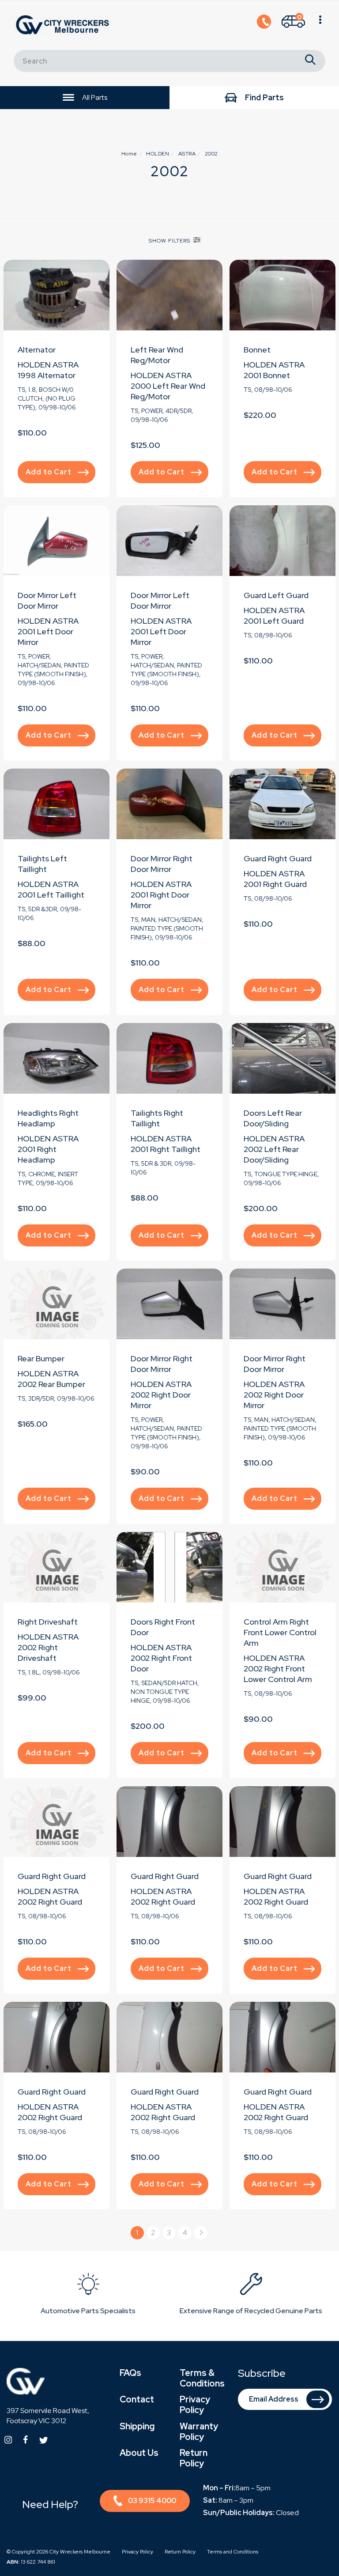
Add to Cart (49, 472)
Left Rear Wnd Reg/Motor (157, 355)
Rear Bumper (41, 1358)
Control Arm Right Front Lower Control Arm (280, 1632)
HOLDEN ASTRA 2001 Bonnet (274, 370)
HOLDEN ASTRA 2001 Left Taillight (51, 889)
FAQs (130, 2373)
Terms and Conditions (233, 2552)
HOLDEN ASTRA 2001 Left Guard (274, 616)
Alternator (37, 350)
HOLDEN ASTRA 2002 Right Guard (50, 1896)
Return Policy (194, 2458)
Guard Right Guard (278, 858)
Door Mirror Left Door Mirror (47, 600)
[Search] (310, 61)
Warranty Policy (199, 2432)
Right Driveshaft (48, 1622)
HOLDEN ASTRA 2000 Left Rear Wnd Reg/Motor (168, 386)
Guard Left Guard (276, 595)
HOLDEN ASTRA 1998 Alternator (48, 370)
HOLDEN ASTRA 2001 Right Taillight (166, 1144)
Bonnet (257, 350)
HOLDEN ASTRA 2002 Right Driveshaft (48, 1647)
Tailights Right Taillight (157, 1118)
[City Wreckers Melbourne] (64, 25)
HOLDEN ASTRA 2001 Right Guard (275, 879)
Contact (137, 2399)
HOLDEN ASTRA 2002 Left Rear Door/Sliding (274, 1149)
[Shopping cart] (320, 25)
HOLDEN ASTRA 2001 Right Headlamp (48, 1149)
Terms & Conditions (202, 2378)
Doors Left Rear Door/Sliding (273, 1118)
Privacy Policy (195, 2405)
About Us (139, 2453)
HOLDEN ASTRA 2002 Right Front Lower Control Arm (278, 1669)
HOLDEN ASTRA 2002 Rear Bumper (51, 1379)
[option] (88, 2296)
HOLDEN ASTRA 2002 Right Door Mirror (161, 1395)
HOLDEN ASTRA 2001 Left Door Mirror (48, 631)
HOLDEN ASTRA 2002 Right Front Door (161, 1658)
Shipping (137, 2426)
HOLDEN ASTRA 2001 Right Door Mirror (161, 895)
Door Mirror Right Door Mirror (162, 864)
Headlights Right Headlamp (48, 1118)
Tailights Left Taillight (42, 864)
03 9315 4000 (152, 2501)
